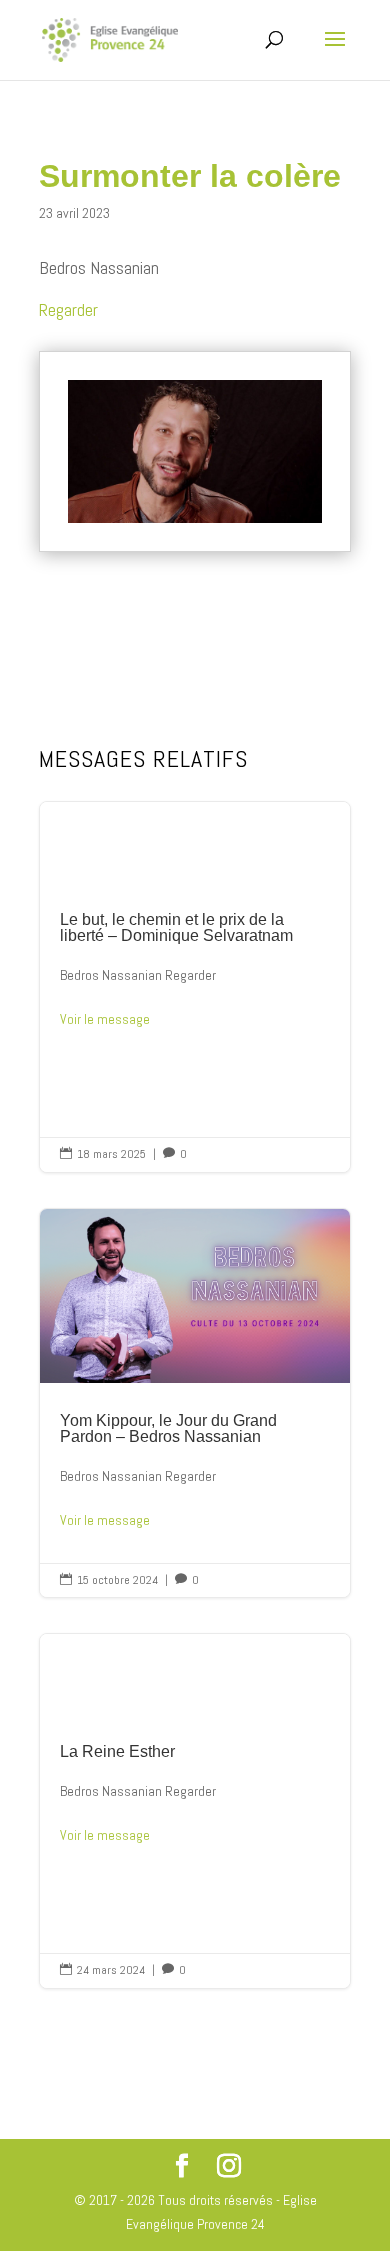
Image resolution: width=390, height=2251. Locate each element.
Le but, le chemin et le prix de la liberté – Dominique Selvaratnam (195, 987)
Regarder (68, 309)
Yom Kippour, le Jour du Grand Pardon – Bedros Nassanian (195, 1403)
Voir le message (105, 1019)
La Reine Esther (195, 1811)
